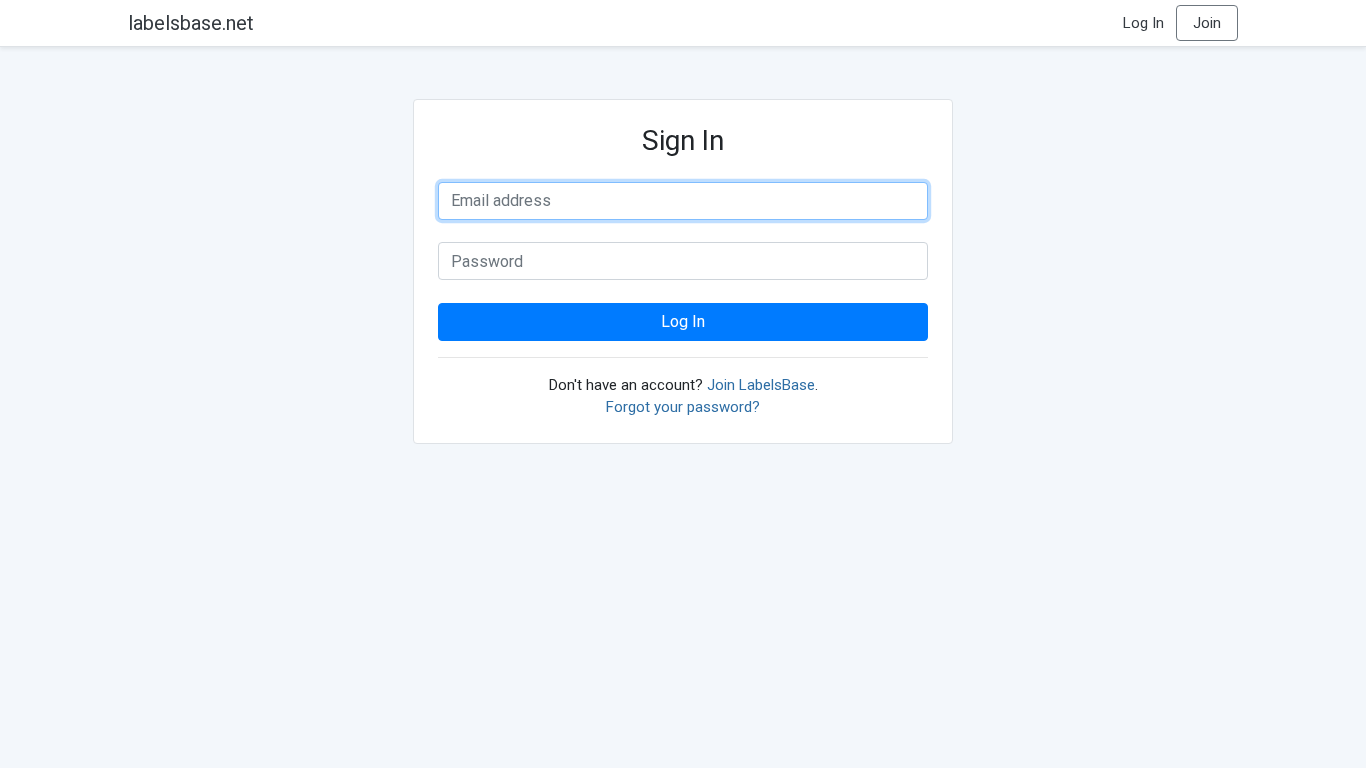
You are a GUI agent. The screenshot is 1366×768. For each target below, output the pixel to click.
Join (1207, 23)
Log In (1143, 23)
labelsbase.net (191, 23)
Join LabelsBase (761, 385)
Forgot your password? (683, 407)
